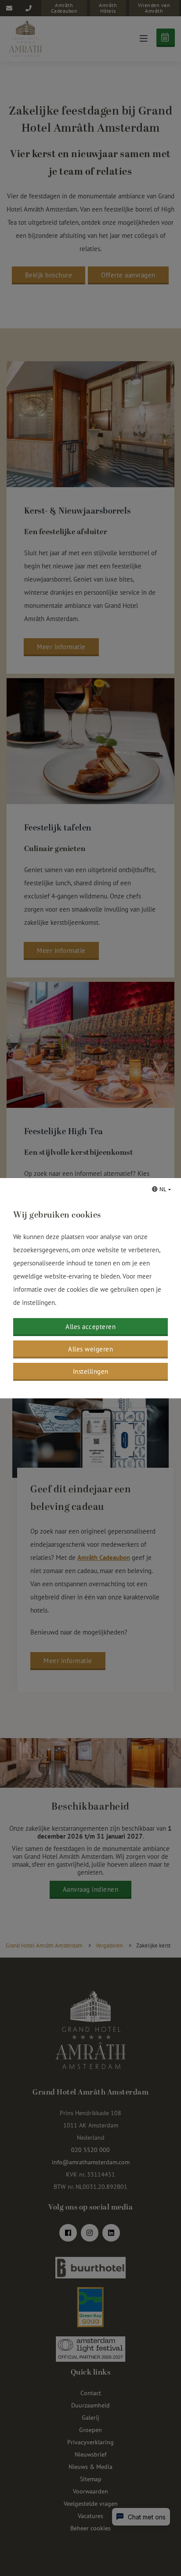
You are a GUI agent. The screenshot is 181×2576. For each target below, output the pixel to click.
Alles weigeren (90, 1349)
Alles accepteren (90, 1327)
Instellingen (91, 1371)
